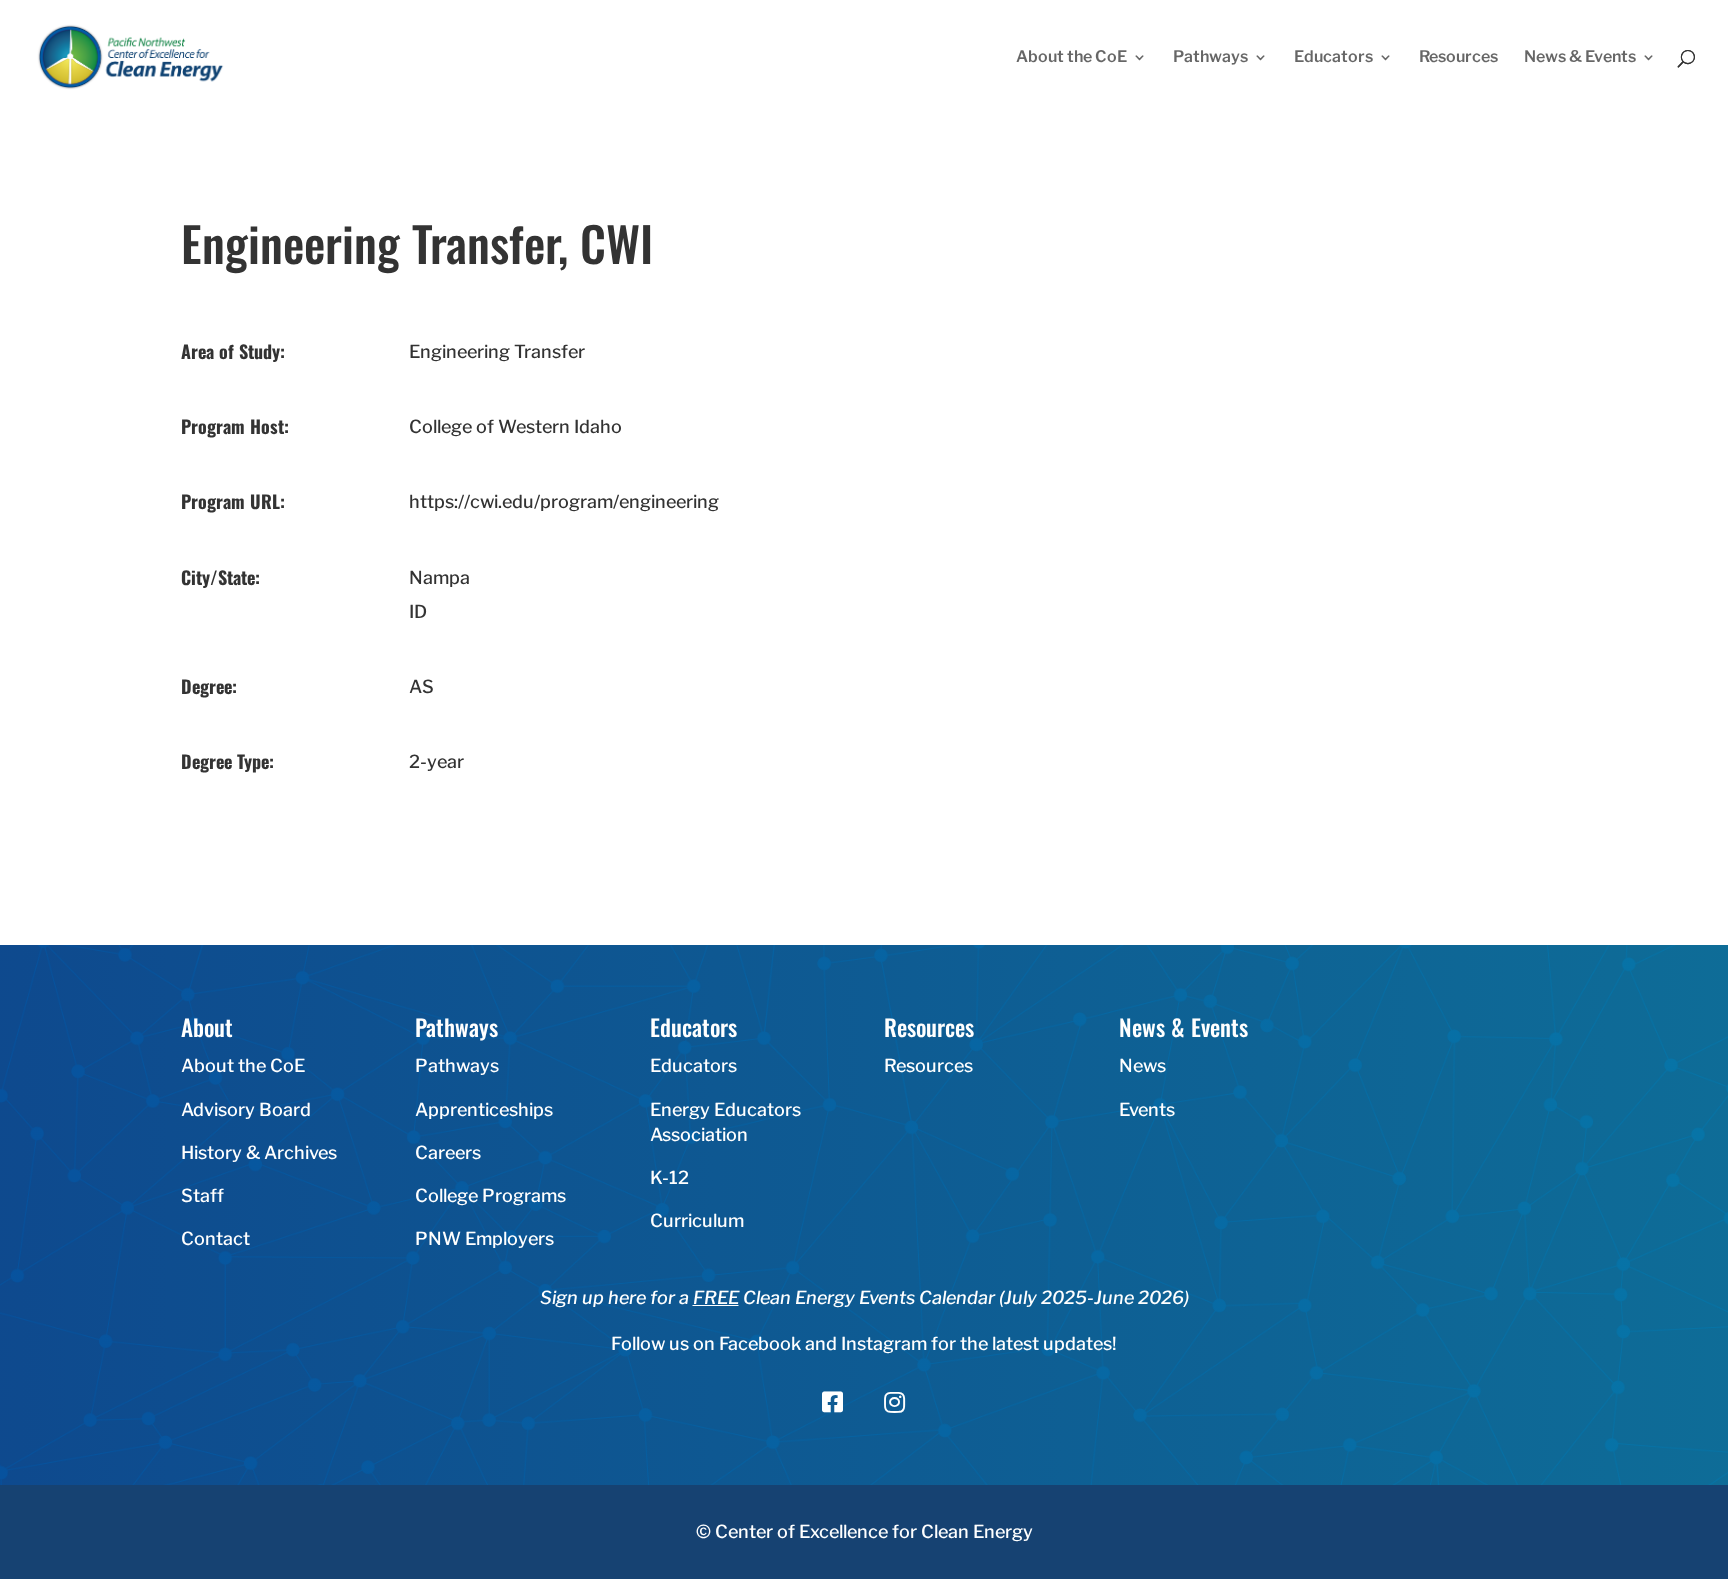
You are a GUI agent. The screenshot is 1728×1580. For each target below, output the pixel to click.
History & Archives (259, 1152)
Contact (215, 1238)
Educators (1333, 58)
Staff (202, 1195)
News (1142, 1065)
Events (1147, 1109)
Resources (1458, 58)
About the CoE (1071, 58)
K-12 (669, 1177)
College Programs (490, 1195)
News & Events (1580, 58)
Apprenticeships (484, 1109)
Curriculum (697, 1220)
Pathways (1210, 58)
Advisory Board (246, 1109)
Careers (448, 1152)
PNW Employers (484, 1238)
